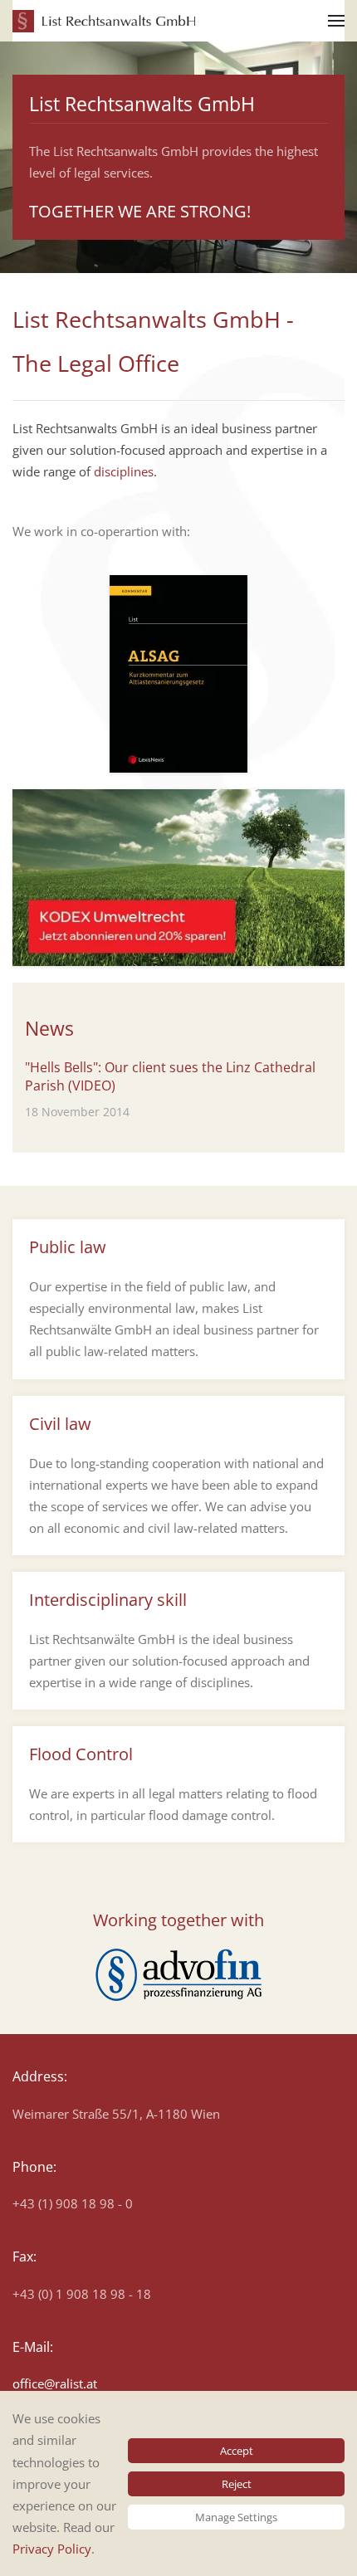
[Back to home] (104, 21)
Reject (237, 2484)
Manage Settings (236, 2517)
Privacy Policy (52, 2549)
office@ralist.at (55, 2383)
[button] (336, 21)
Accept (237, 2451)
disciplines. (125, 471)
